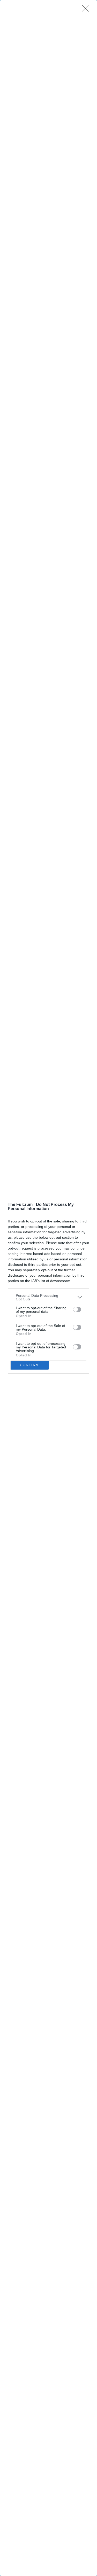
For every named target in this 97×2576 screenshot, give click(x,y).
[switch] (77, 1309)
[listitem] (48, 1297)
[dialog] (48, 1288)
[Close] (87, 10)
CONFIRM (29, 1365)
